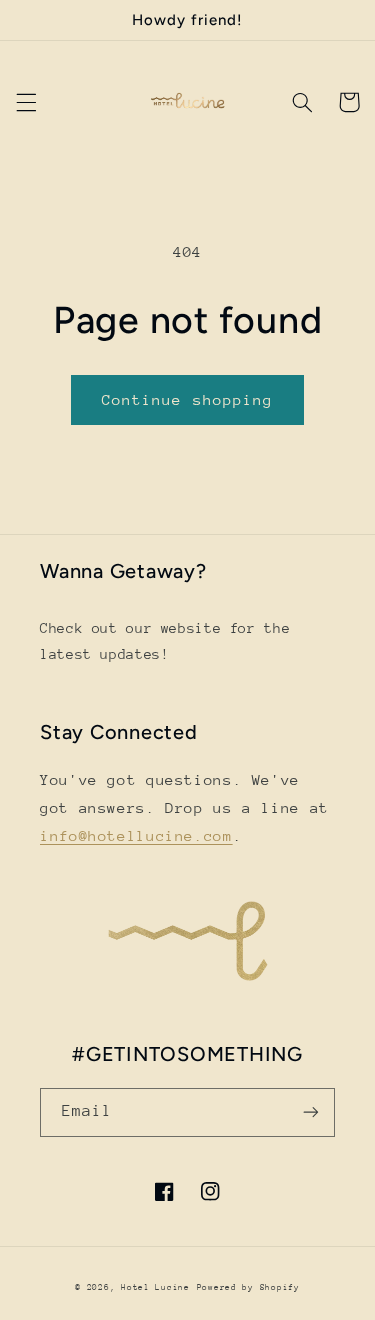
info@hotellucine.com (136, 835)
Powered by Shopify (248, 1287)
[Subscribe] (311, 1112)
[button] (26, 102)
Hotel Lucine (155, 1287)
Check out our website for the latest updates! (165, 641)
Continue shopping (187, 399)
